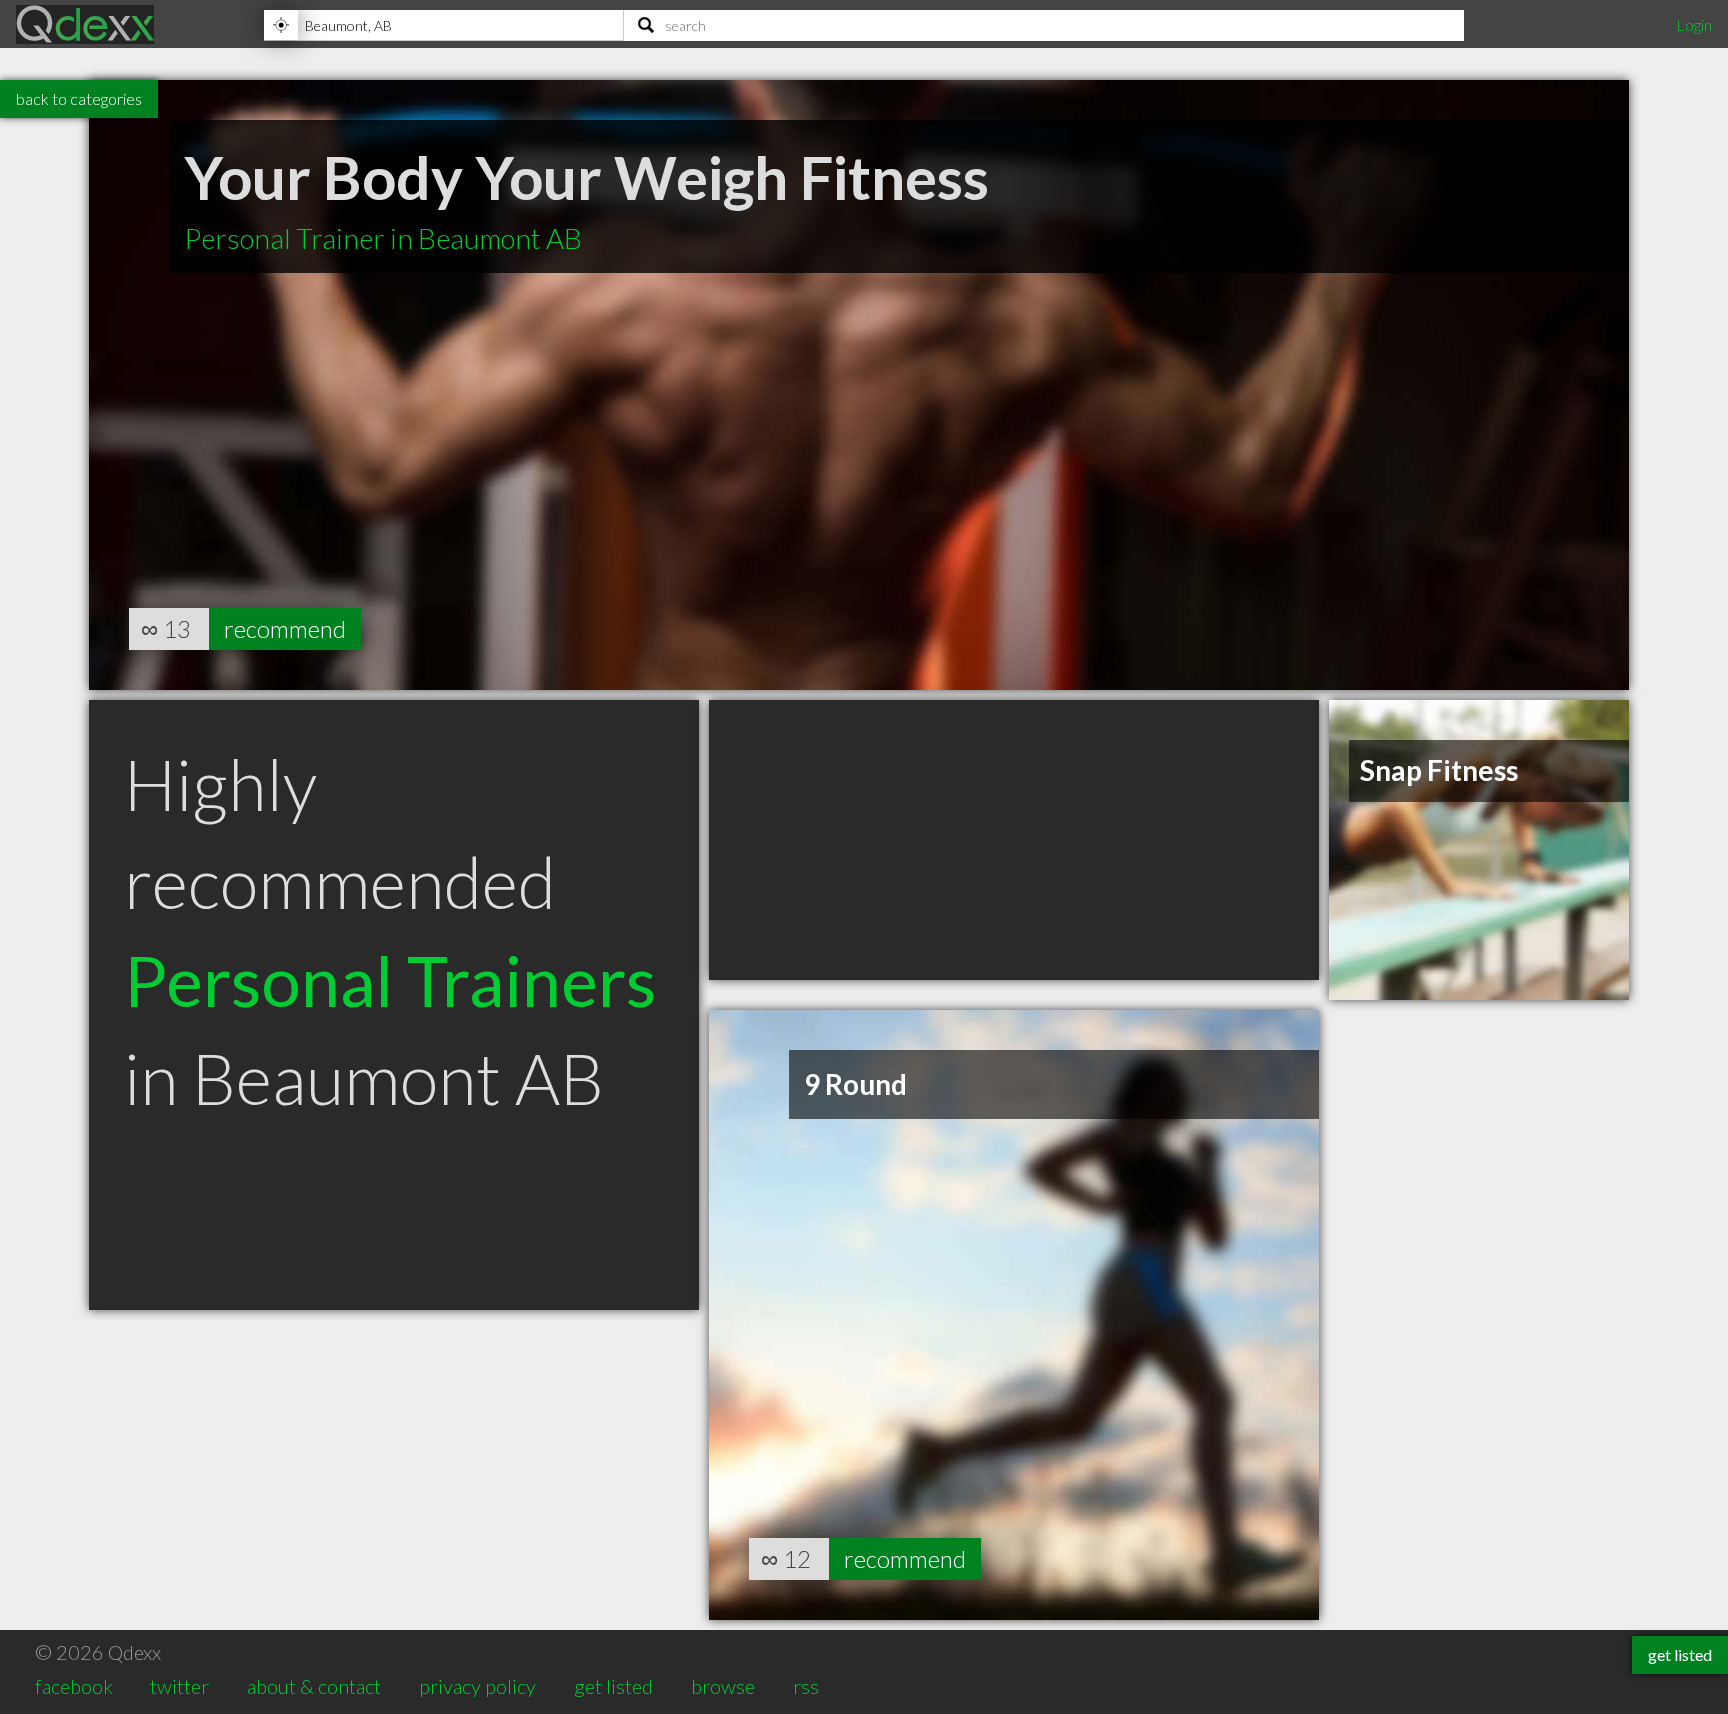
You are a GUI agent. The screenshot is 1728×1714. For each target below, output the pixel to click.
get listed (613, 1686)
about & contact (314, 1686)
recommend (285, 628)
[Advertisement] (1014, 840)
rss (806, 1686)
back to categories (79, 98)
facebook (74, 1686)
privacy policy (477, 1686)
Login (1694, 24)
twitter (179, 1686)
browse (723, 1686)
